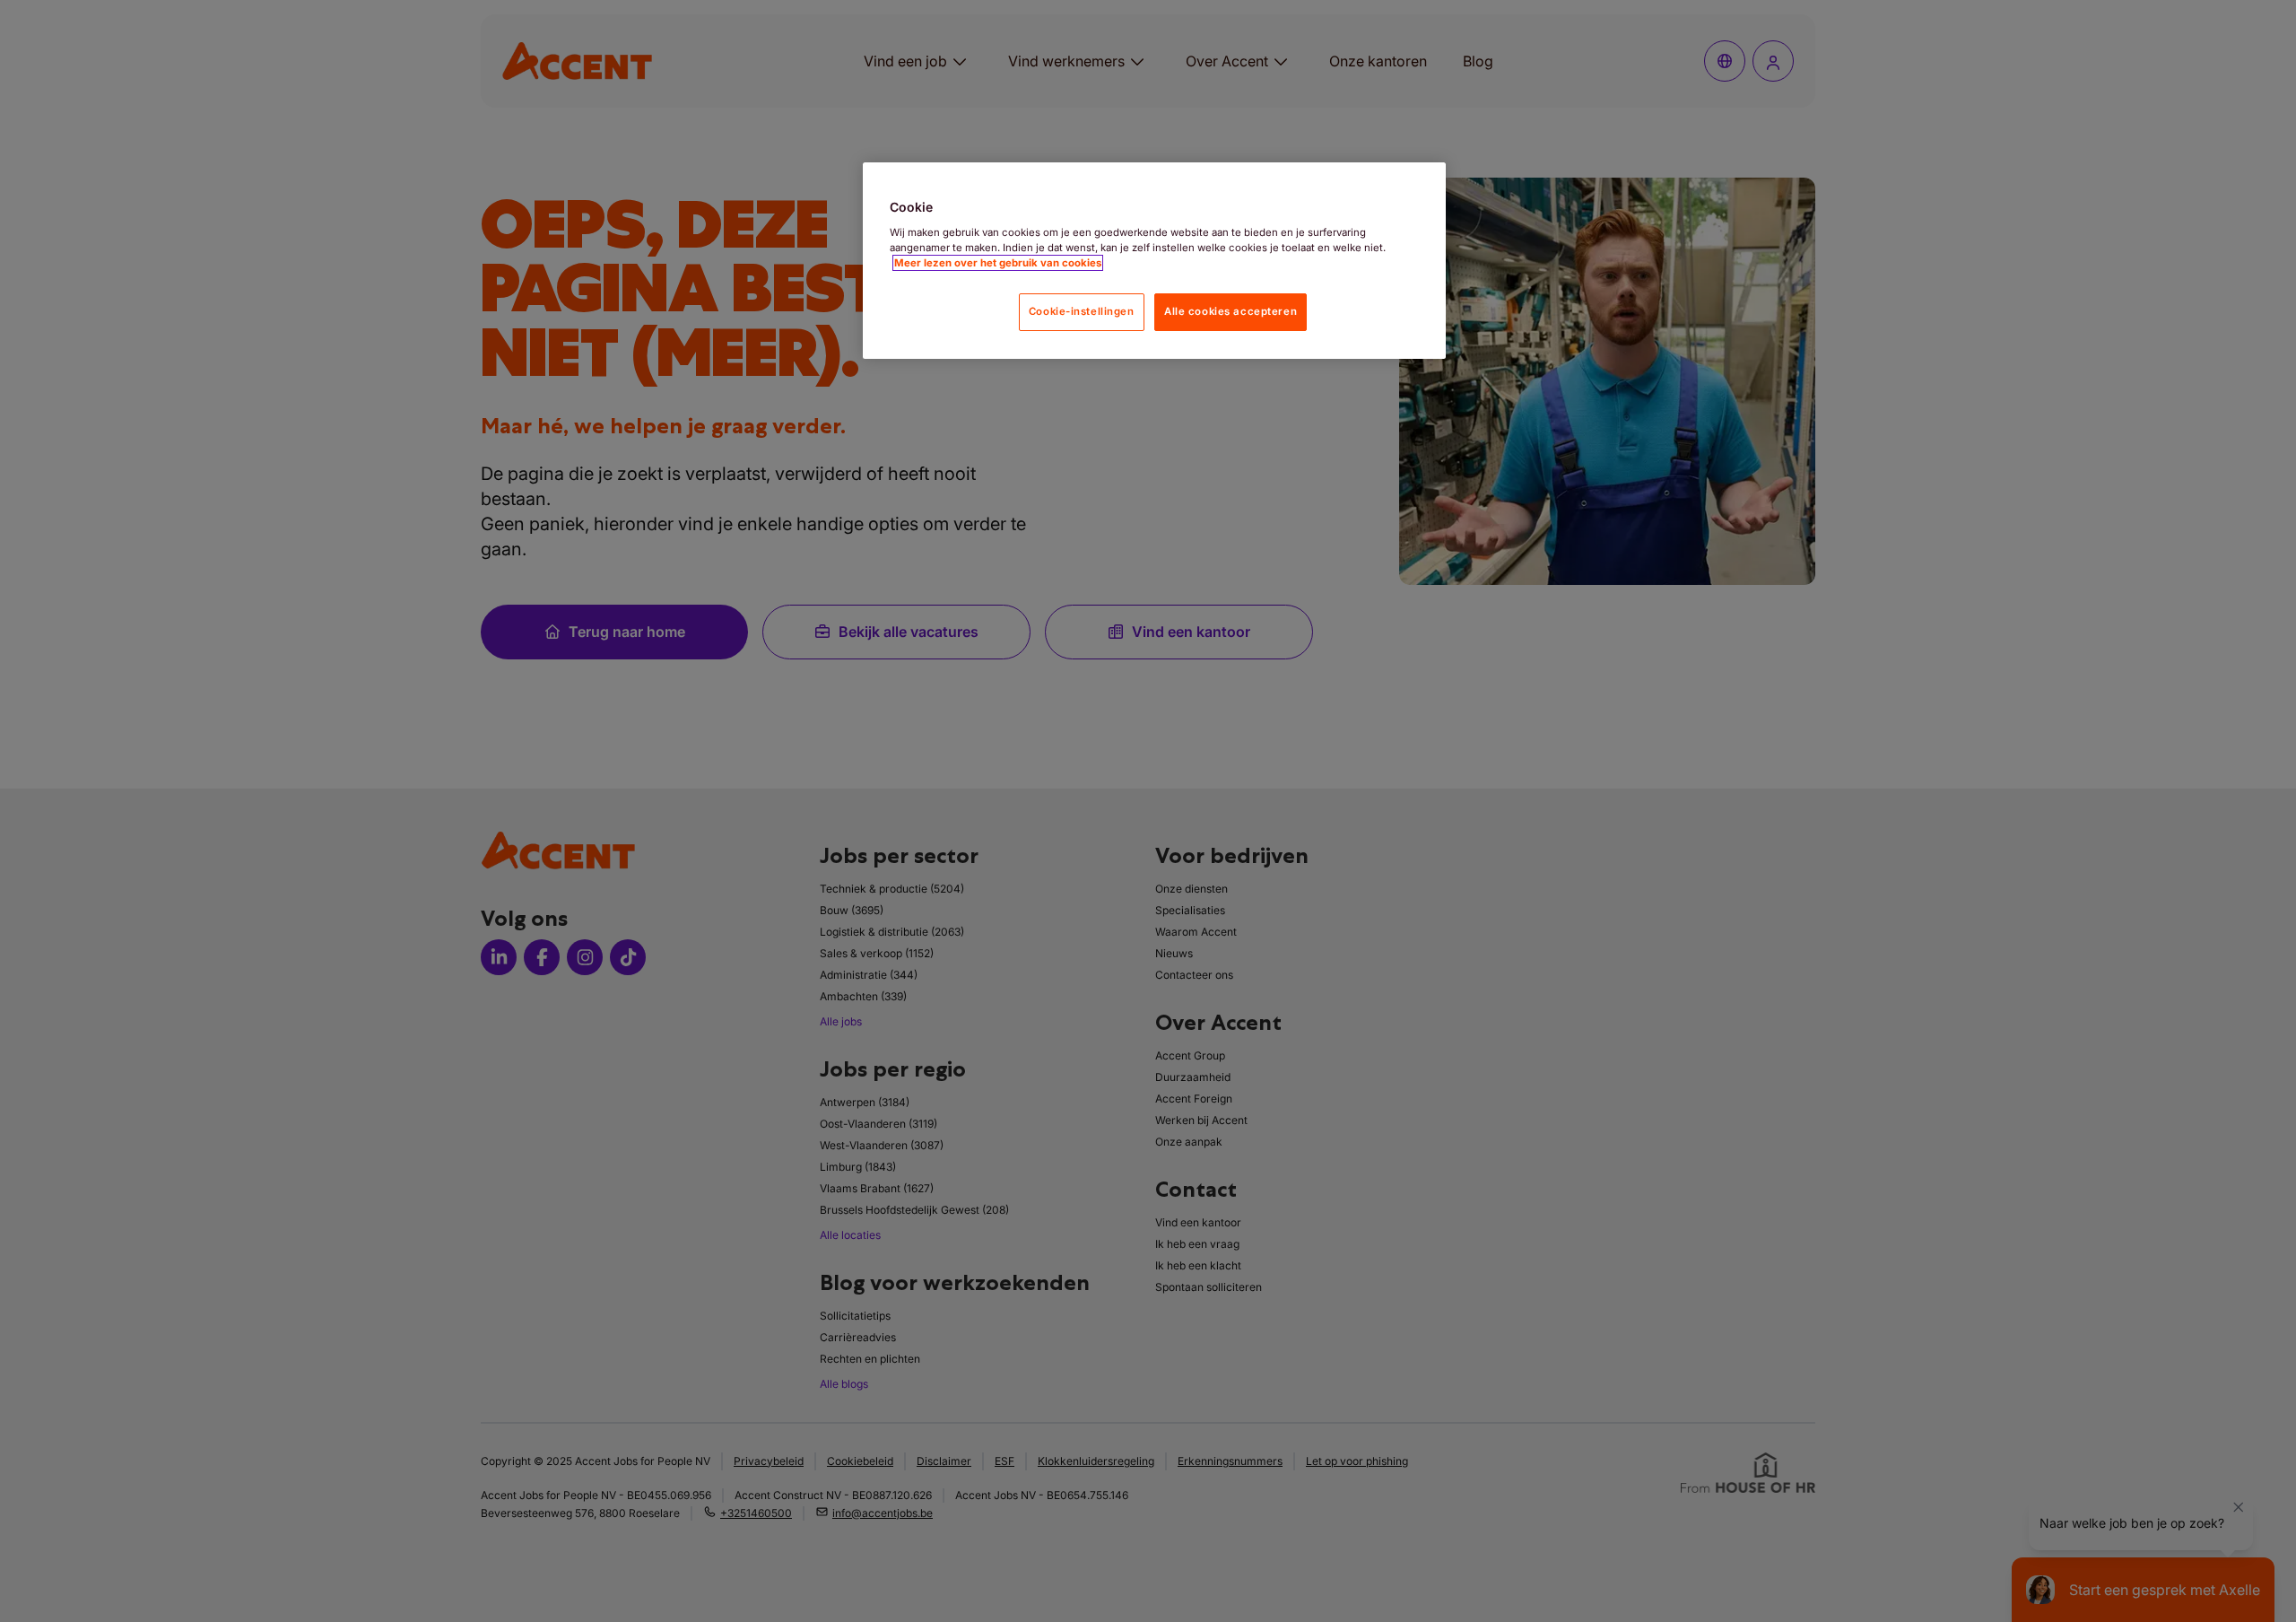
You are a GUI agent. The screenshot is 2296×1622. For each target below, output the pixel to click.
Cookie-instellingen (1082, 311)
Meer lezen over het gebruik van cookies (998, 263)
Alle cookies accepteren (1231, 311)
